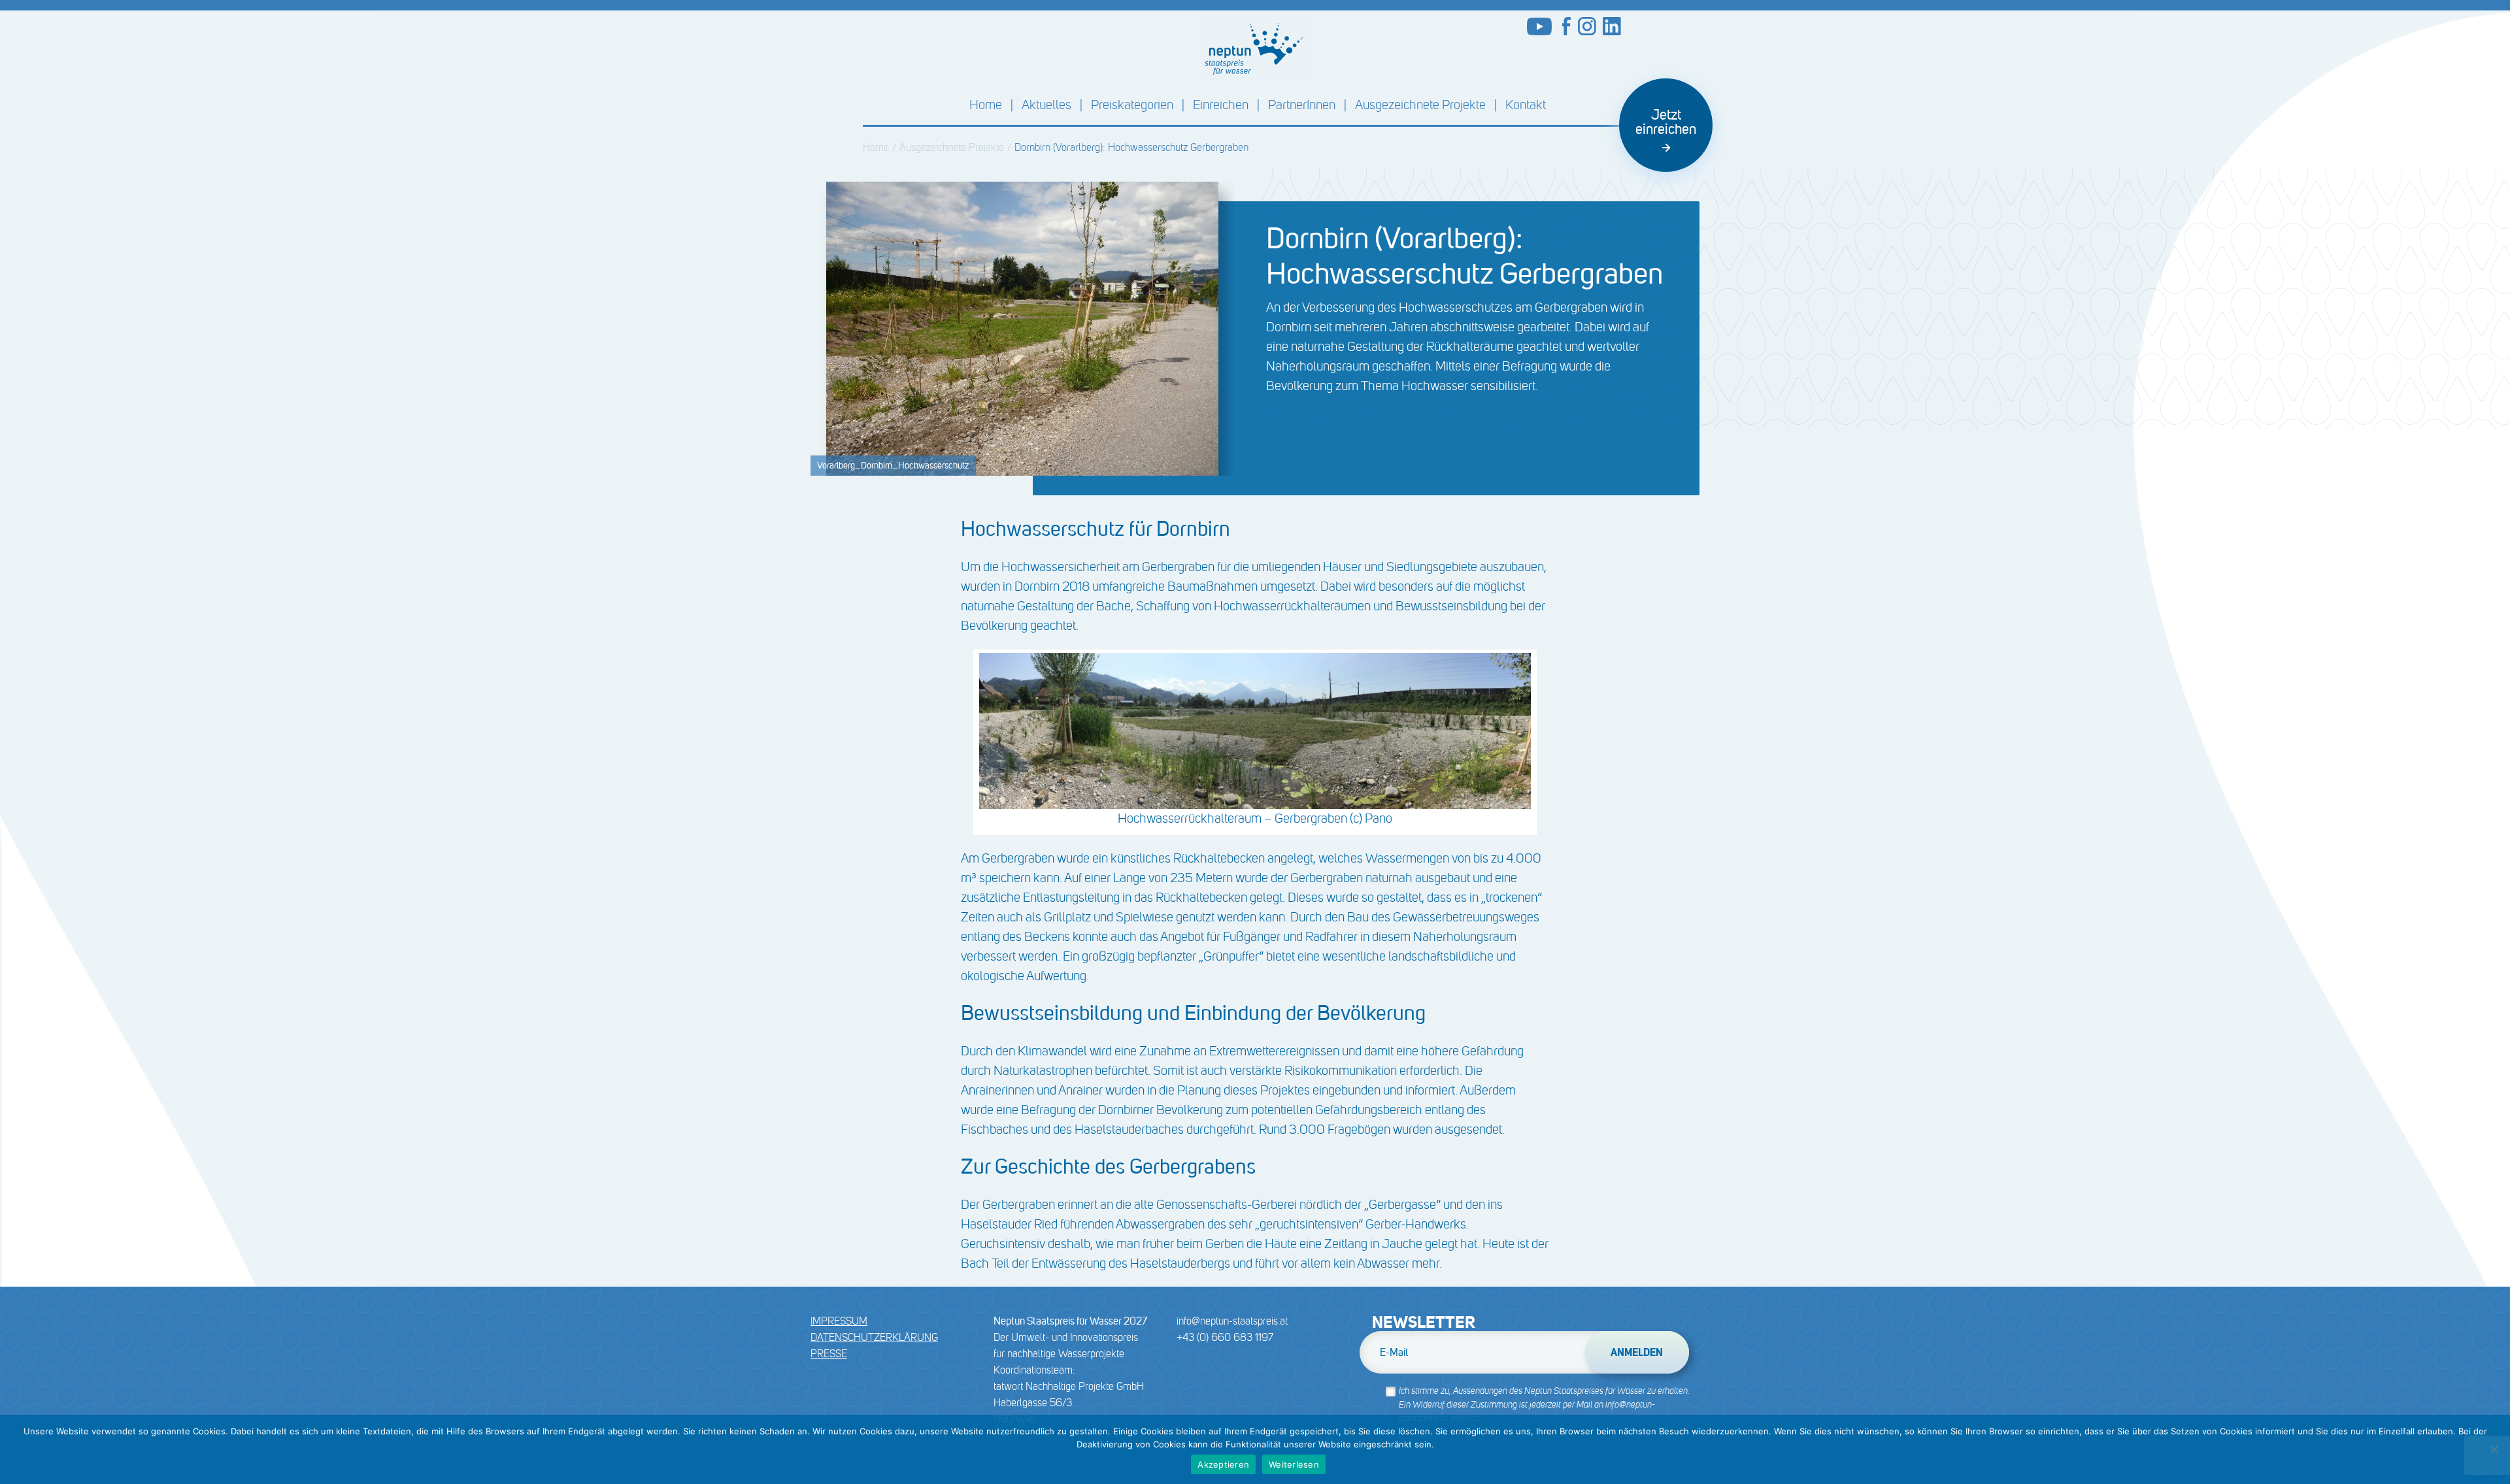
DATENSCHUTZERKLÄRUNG (874, 1337)
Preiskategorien (1132, 105)
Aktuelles (1046, 105)
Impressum (839, 1321)
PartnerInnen (1302, 105)
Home (986, 105)
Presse (829, 1354)
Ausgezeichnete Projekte (1420, 105)
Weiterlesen (1294, 1464)
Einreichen (1221, 105)
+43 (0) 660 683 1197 (1225, 1337)
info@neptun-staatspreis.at (1232, 1321)
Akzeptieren (1223, 1464)
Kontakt (1526, 105)
